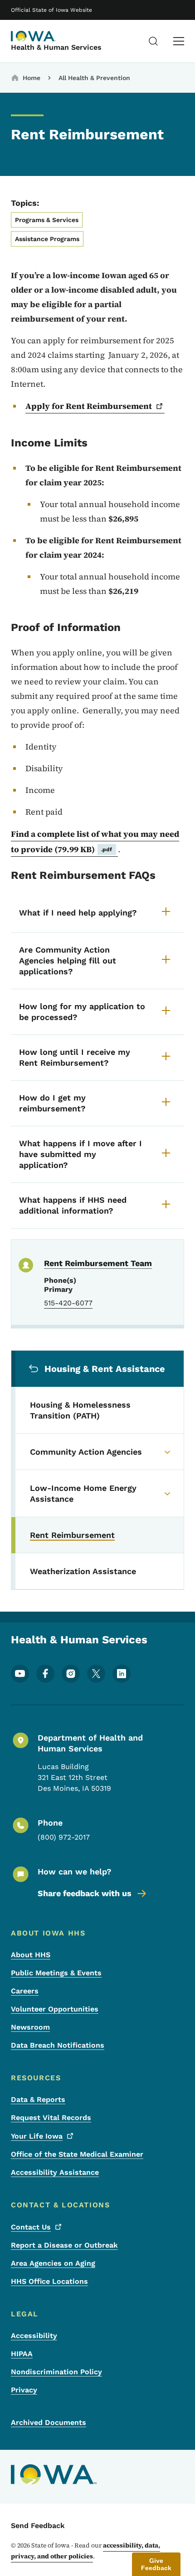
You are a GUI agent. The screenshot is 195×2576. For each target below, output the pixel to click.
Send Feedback (38, 2526)
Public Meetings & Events (56, 1973)
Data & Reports (38, 2099)
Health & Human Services (56, 47)
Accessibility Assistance (55, 2172)
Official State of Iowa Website (51, 10)
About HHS (31, 1955)
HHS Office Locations (49, 2281)
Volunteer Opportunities (55, 2009)
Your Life (37, 2136)
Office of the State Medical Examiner (77, 2154)
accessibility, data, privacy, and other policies (85, 2551)
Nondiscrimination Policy (56, 2372)
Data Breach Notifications (58, 2045)
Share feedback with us (85, 1893)
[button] (156, 2564)
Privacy (24, 2390)
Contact (31, 2227)
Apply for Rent (89, 406)
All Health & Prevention (94, 78)
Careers (25, 1991)
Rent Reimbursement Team (98, 1263)
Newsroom (30, 2027)
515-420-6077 (68, 1303)
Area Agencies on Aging (53, 2263)
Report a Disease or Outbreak (64, 2245)
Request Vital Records (51, 2118)
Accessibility (34, 2336)
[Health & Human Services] (34, 36)
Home (32, 78)
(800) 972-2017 (64, 1837)
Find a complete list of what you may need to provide (95, 842)
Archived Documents (49, 2422)
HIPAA (22, 2354)
